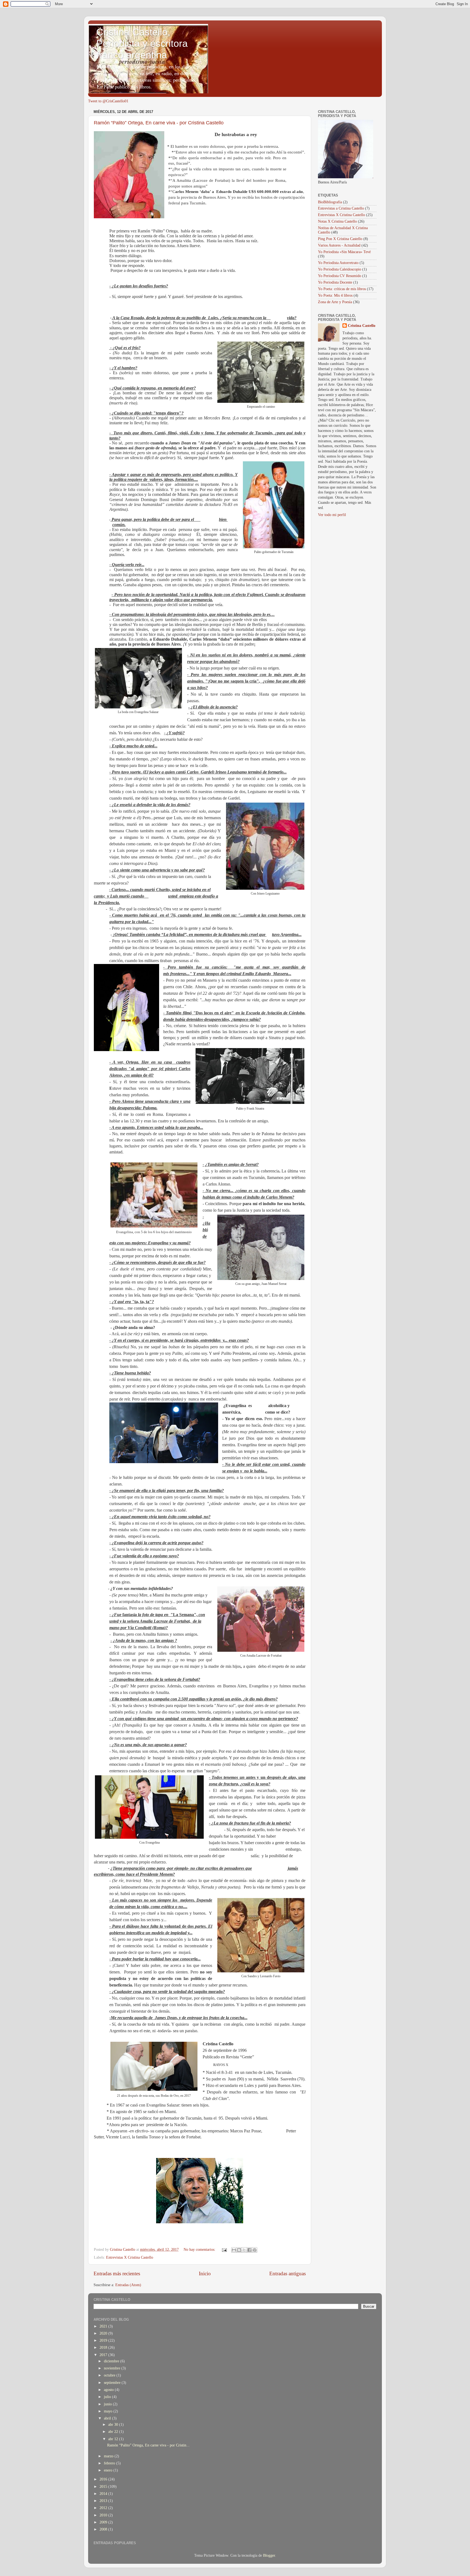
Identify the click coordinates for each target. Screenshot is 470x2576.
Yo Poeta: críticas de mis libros (342, 289)
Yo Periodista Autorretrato (338, 263)
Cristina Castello (362, 326)
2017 (104, 2355)
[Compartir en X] (244, 2250)
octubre (110, 2375)
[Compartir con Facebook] (249, 2250)
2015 (104, 2487)
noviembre (113, 2368)
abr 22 (114, 2432)
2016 (104, 2479)
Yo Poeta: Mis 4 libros (335, 295)
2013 (104, 2501)
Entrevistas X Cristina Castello (130, 2257)
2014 (104, 2494)
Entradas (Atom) (128, 2285)
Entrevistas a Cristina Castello (341, 208)
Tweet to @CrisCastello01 (108, 101)
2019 (104, 2340)
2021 (104, 2326)
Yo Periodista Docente (335, 282)
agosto (109, 2390)
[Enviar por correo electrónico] (234, 2250)
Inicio (205, 2273)
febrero (110, 2463)
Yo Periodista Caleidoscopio (340, 269)
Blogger (269, 2555)
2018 (104, 2348)
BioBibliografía (330, 202)
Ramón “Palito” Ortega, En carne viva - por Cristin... (148, 2445)
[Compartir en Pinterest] (255, 2250)
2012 (104, 2508)
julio (108, 2397)
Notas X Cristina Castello (337, 221)
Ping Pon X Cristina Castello (340, 239)
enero (109, 2470)
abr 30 (114, 2425)
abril (108, 2418)
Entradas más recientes (117, 2273)
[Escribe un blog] (239, 2250)
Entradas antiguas (287, 2273)
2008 (104, 2529)
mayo (109, 2411)
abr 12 (114, 2439)
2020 (104, 2333)
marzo (109, 2456)
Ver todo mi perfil (332, 515)
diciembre (112, 2361)
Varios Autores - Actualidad (339, 245)
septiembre (113, 2383)
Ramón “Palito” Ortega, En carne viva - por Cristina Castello (159, 123)
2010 (104, 2515)
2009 (104, 2522)
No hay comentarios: (200, 2250)
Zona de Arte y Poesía (335, 302)
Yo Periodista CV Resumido (340, 276)
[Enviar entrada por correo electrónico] (224, 2250)
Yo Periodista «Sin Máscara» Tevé (344, 252)
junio (108, 2404)
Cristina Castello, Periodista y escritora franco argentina (142, 43)
